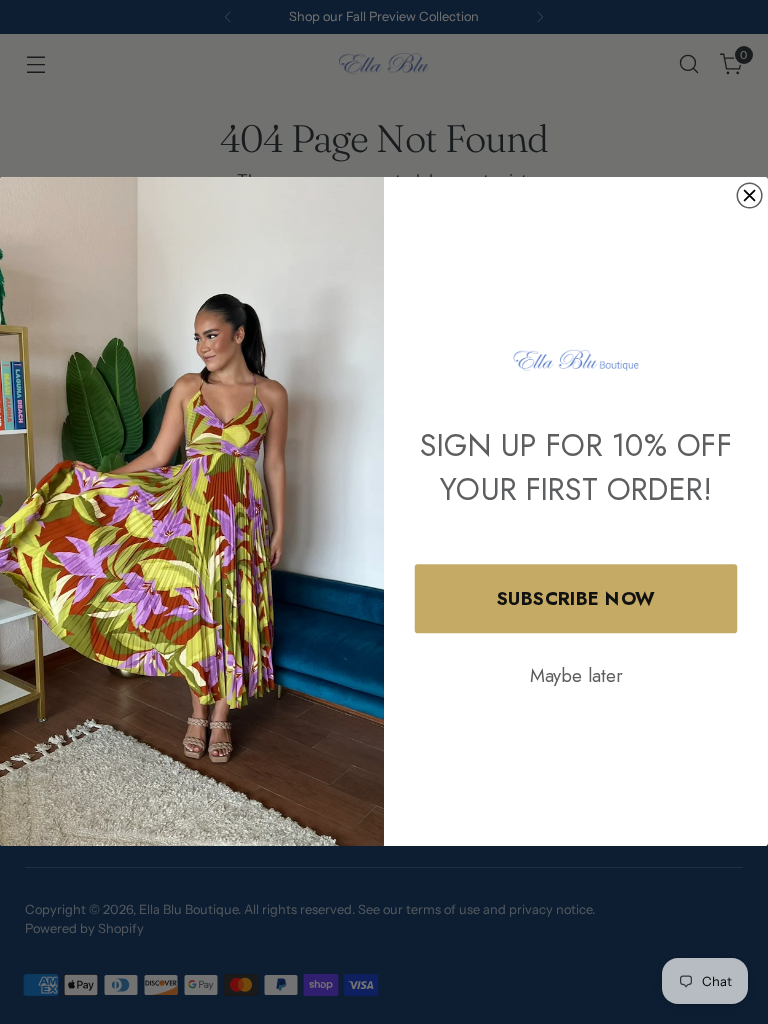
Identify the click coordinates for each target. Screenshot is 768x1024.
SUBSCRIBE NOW (576, 598)
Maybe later (576, 675)
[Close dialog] (749, 196)
